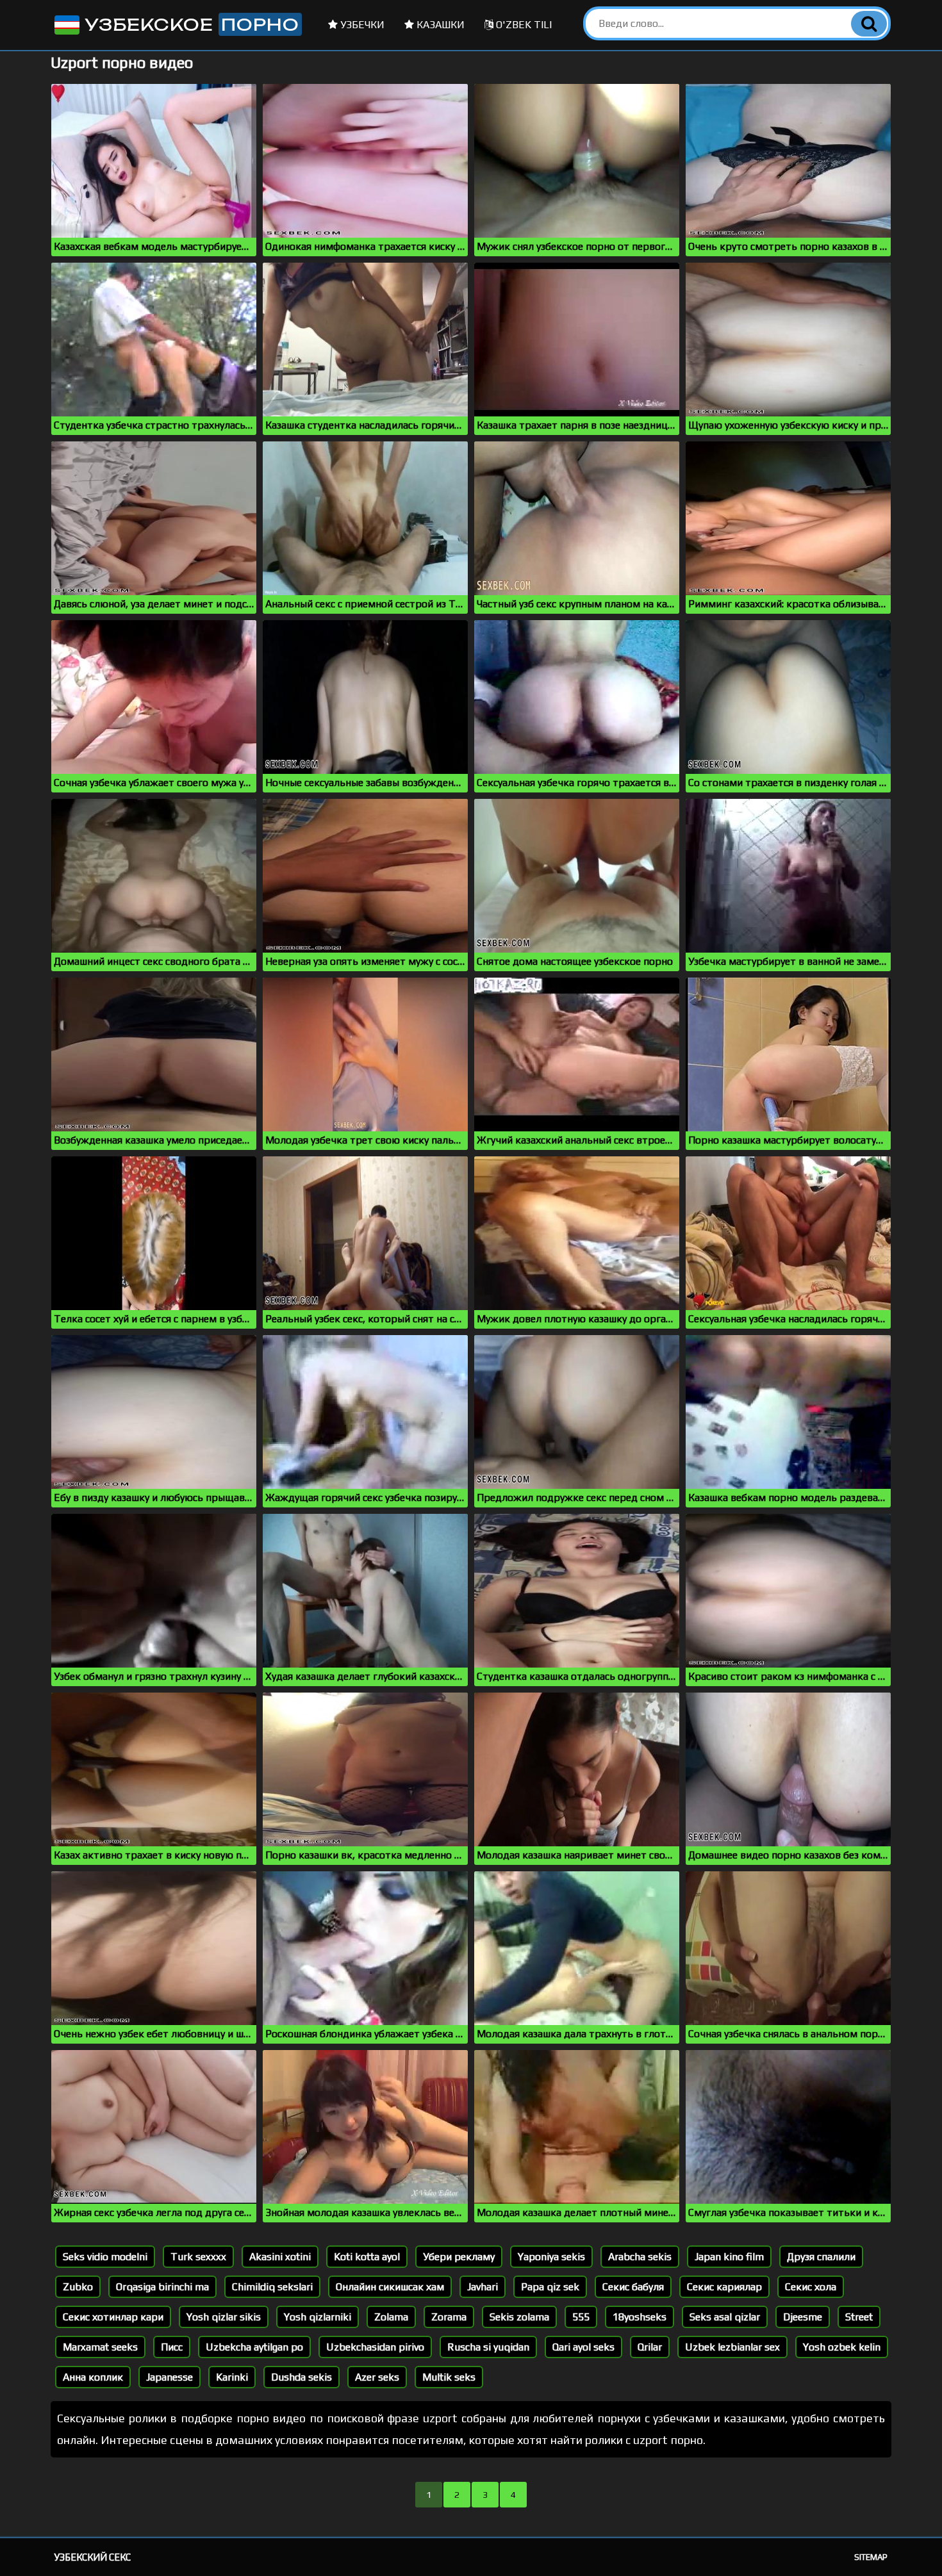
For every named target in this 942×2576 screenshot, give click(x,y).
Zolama (391, 2317)
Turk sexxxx (198, 2257)
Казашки (439, 25)
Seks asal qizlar (725, 2317)
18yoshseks (640, 2317)
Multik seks (449, 2377)
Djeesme (803, 2317)
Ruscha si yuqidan (488, 2347)
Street (859, 2317)
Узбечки (361, 25)
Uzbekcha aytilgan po (254, 2347)
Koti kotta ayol (367, 2257)
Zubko (78, 2287)
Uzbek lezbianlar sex (732, 2347)
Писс (172, 2347)
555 (581, 2317)
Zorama (449, 2317)
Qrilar (650, 2347)
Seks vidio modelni (105, 2257)
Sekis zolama (519, 2317)
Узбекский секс (93, 2557)
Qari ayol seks (583, 2347)
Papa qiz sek (550, 2287)
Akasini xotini (280, 2257)
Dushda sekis (302, 2377)
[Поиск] (869, 24)
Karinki (232, 2377)
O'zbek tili (523, 25)
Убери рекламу (459, 2257)
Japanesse (169, 2377)
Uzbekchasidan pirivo (375, 2347)
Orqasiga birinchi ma (162, 2287)
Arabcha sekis (640, 2257)
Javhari (483, 2287)
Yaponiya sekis (551, 2257)
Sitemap (871, 2557)
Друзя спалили (821, 2257)
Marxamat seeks (100, 2347)
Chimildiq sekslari (272, 2287)
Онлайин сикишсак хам (390, 2287)
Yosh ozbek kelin (842, 2347)
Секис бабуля (633, 2287)
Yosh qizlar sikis (224, 2317)
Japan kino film (729, 2257)
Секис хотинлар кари (113, 2317)
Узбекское (189, 24)
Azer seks (377, 2377)
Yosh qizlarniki (318, 2317)
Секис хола (811, 2287)
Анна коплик (93, 2377)
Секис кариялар (724, 2287)
